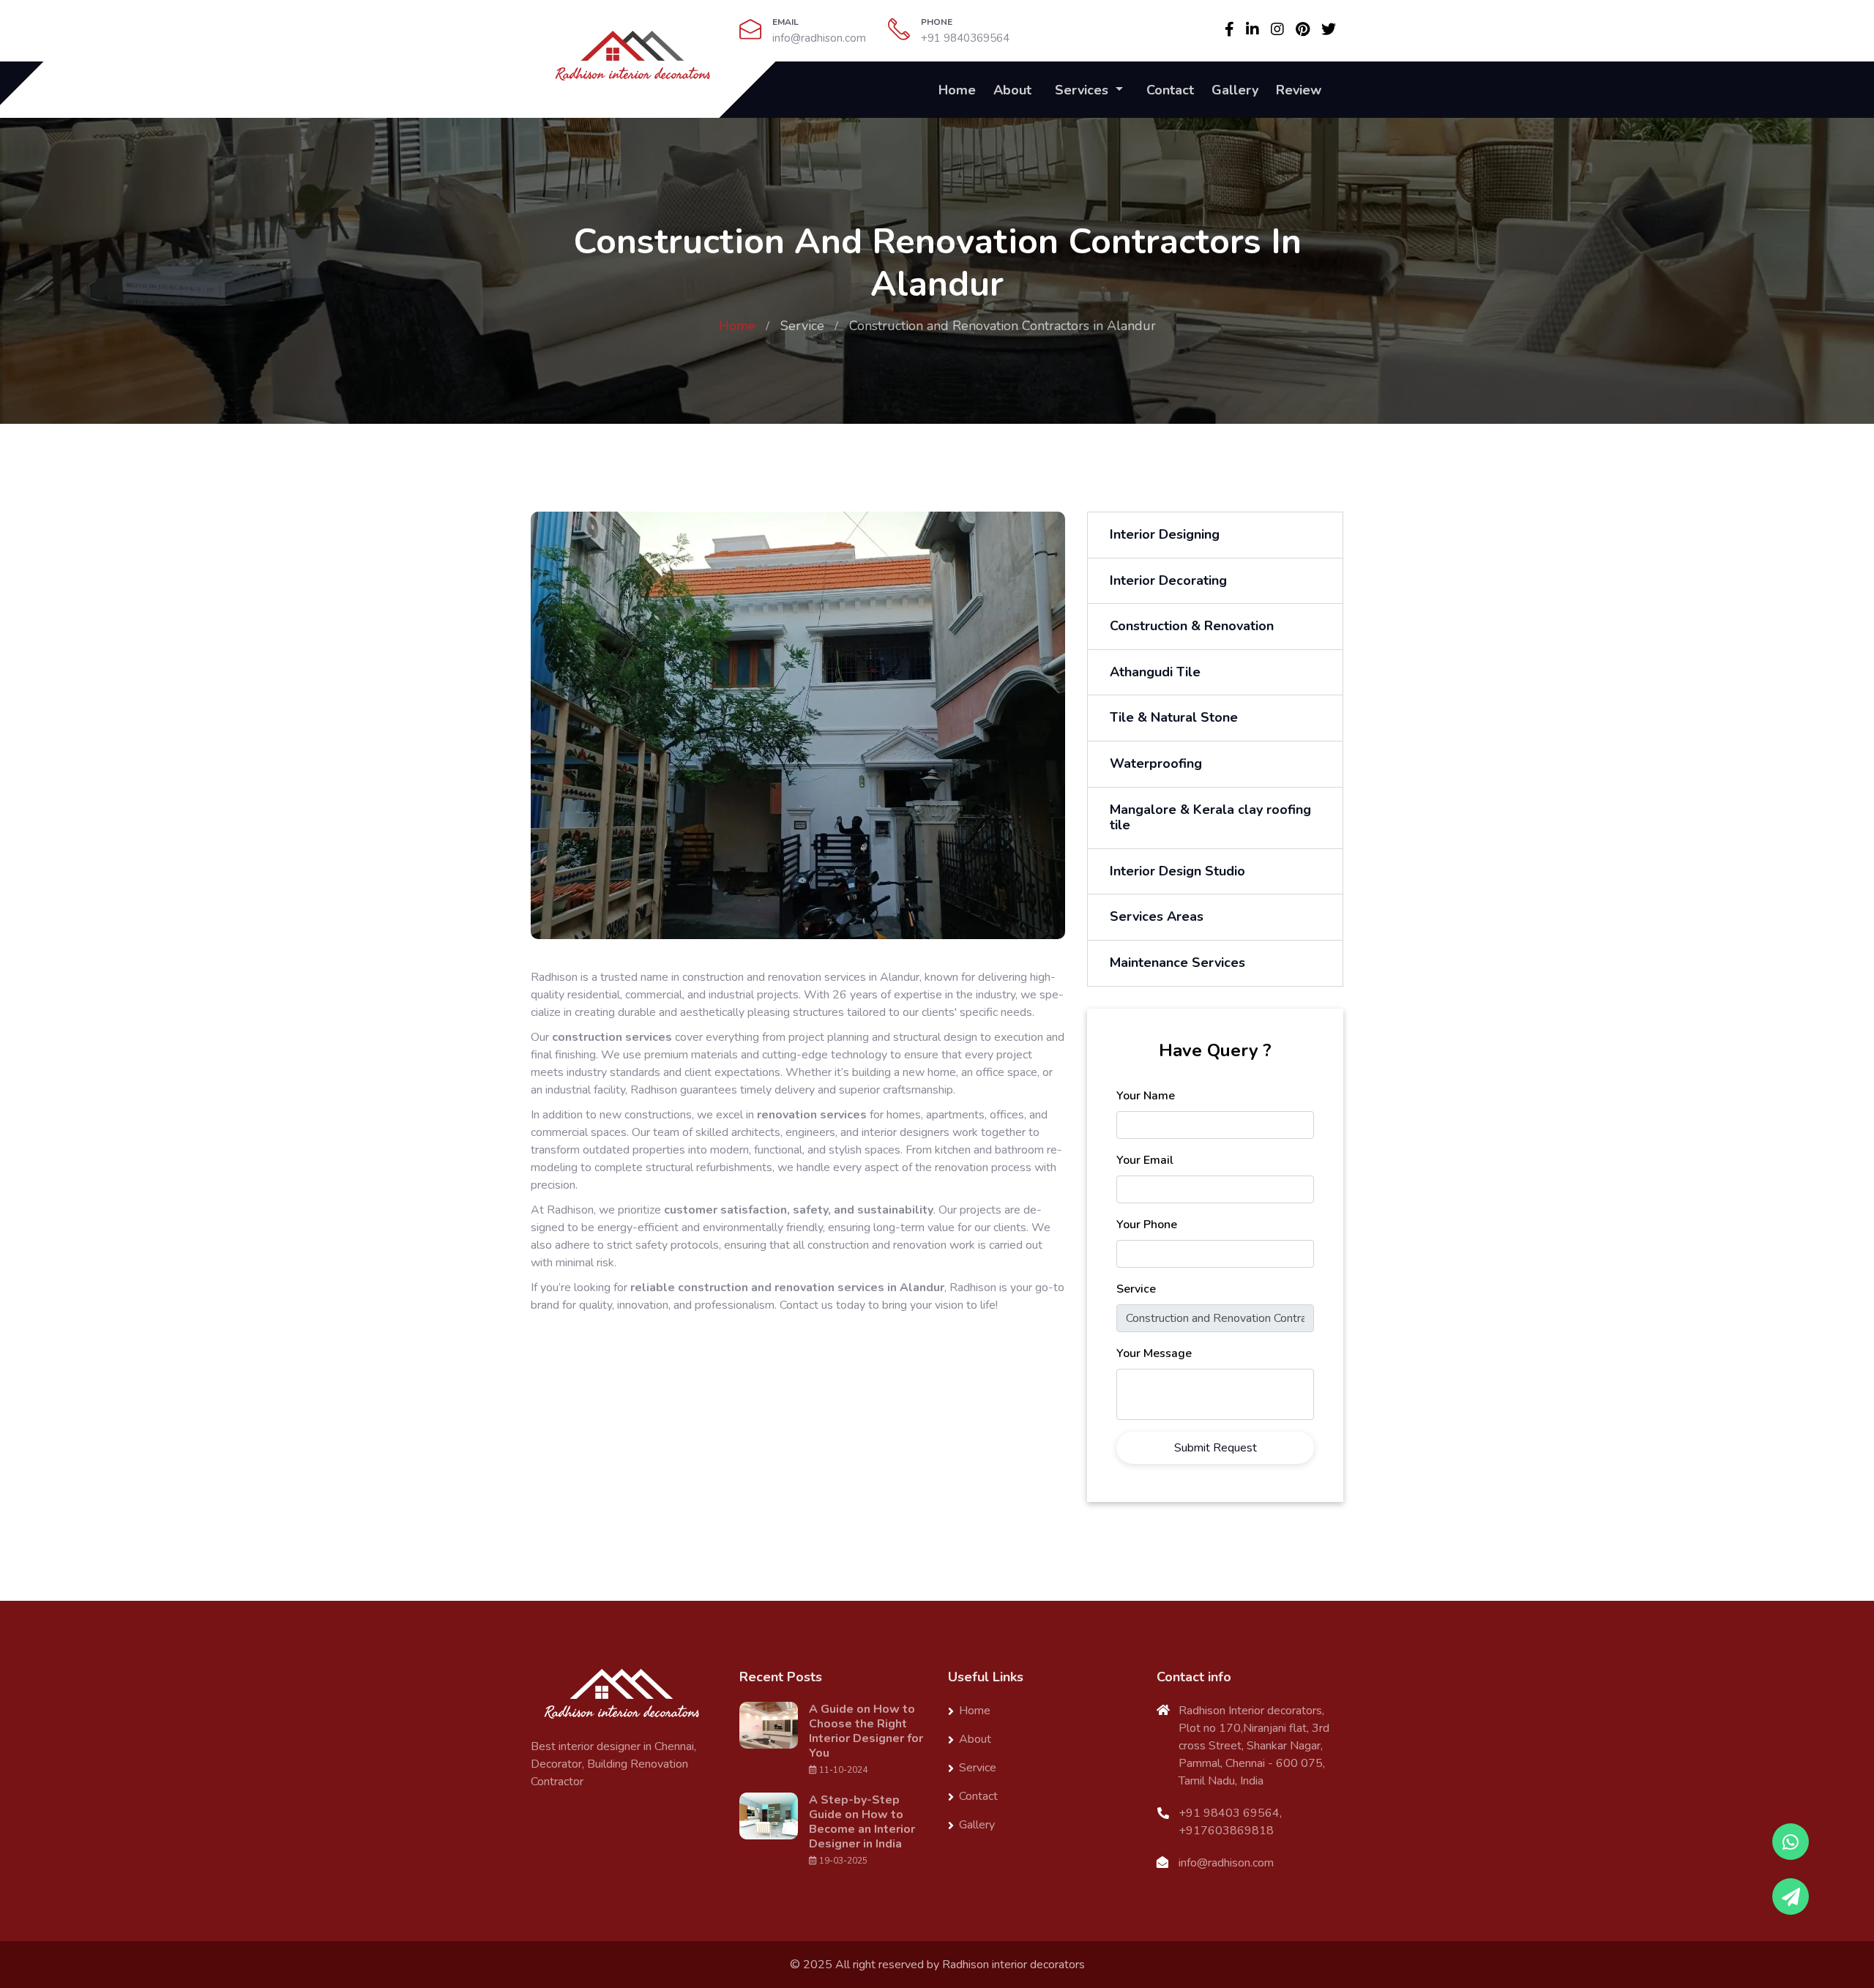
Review (1299, 90)
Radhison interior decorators (1013, 1965)
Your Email (1145, 1160)
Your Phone (1147, 1225)
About (1012, 90)
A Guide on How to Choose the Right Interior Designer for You (866, 1731)
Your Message (1154, 1353)
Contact (1170, 90)
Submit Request (1216, 1448)
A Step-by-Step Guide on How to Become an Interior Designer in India (862, 1822)
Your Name (1146, 1096)
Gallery (1235, 90)
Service (802, 326)
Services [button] (1083, 90)
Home (957, 90)
